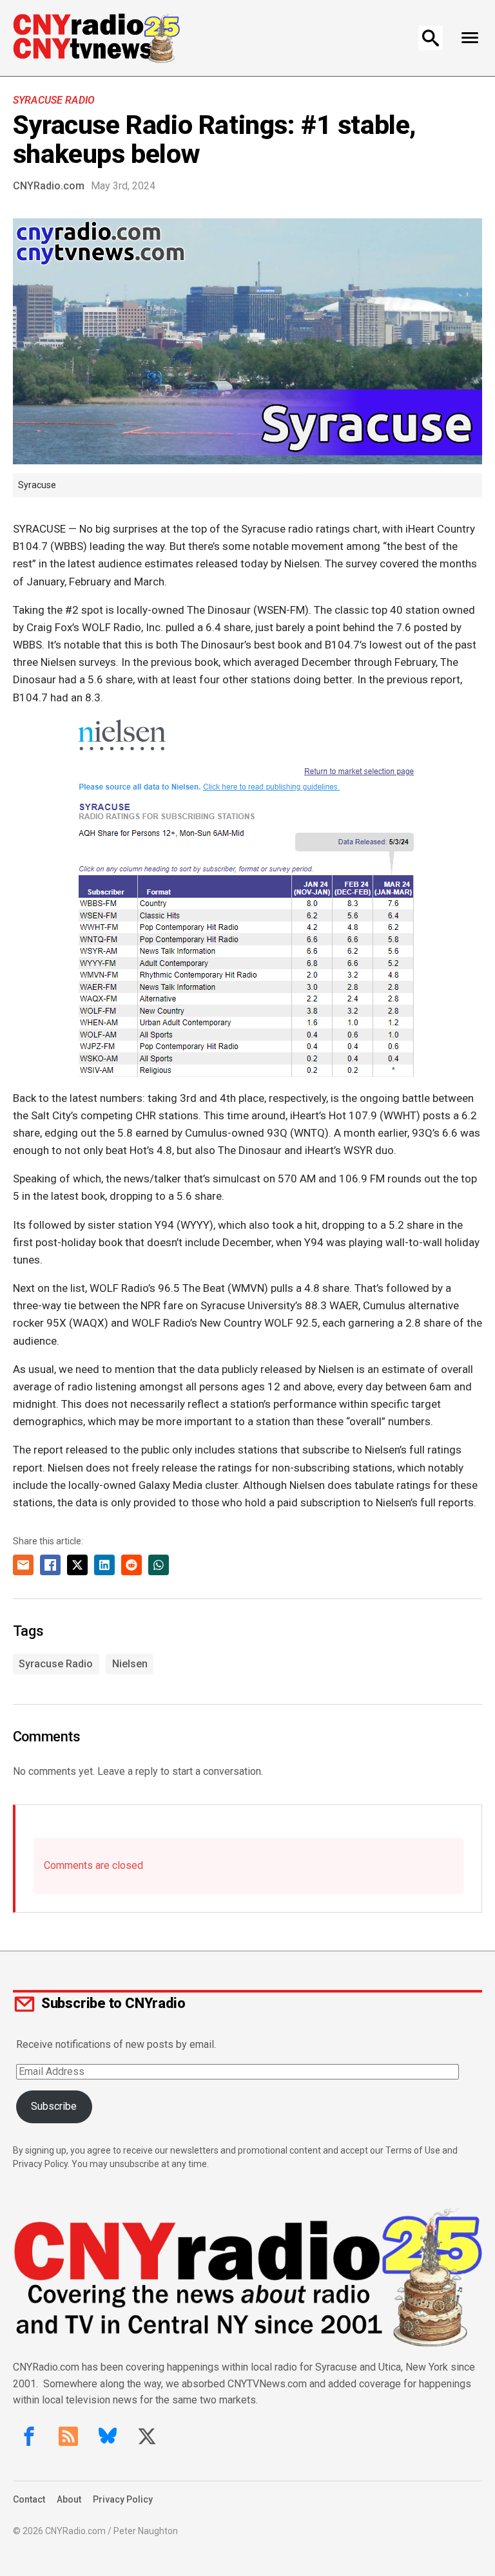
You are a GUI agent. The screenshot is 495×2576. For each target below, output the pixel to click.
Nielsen (130, 1664)
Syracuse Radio (54, 100)
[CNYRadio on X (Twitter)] (147, 2436)
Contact (29, 2499)
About (69, 2499)
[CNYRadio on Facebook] (29, 2436)
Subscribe (54, 2106)
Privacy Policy (123, 2499)
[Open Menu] (470, 38)
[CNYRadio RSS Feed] (68, 2436)
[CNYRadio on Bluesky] (108, 2436)
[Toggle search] (431, 38)
